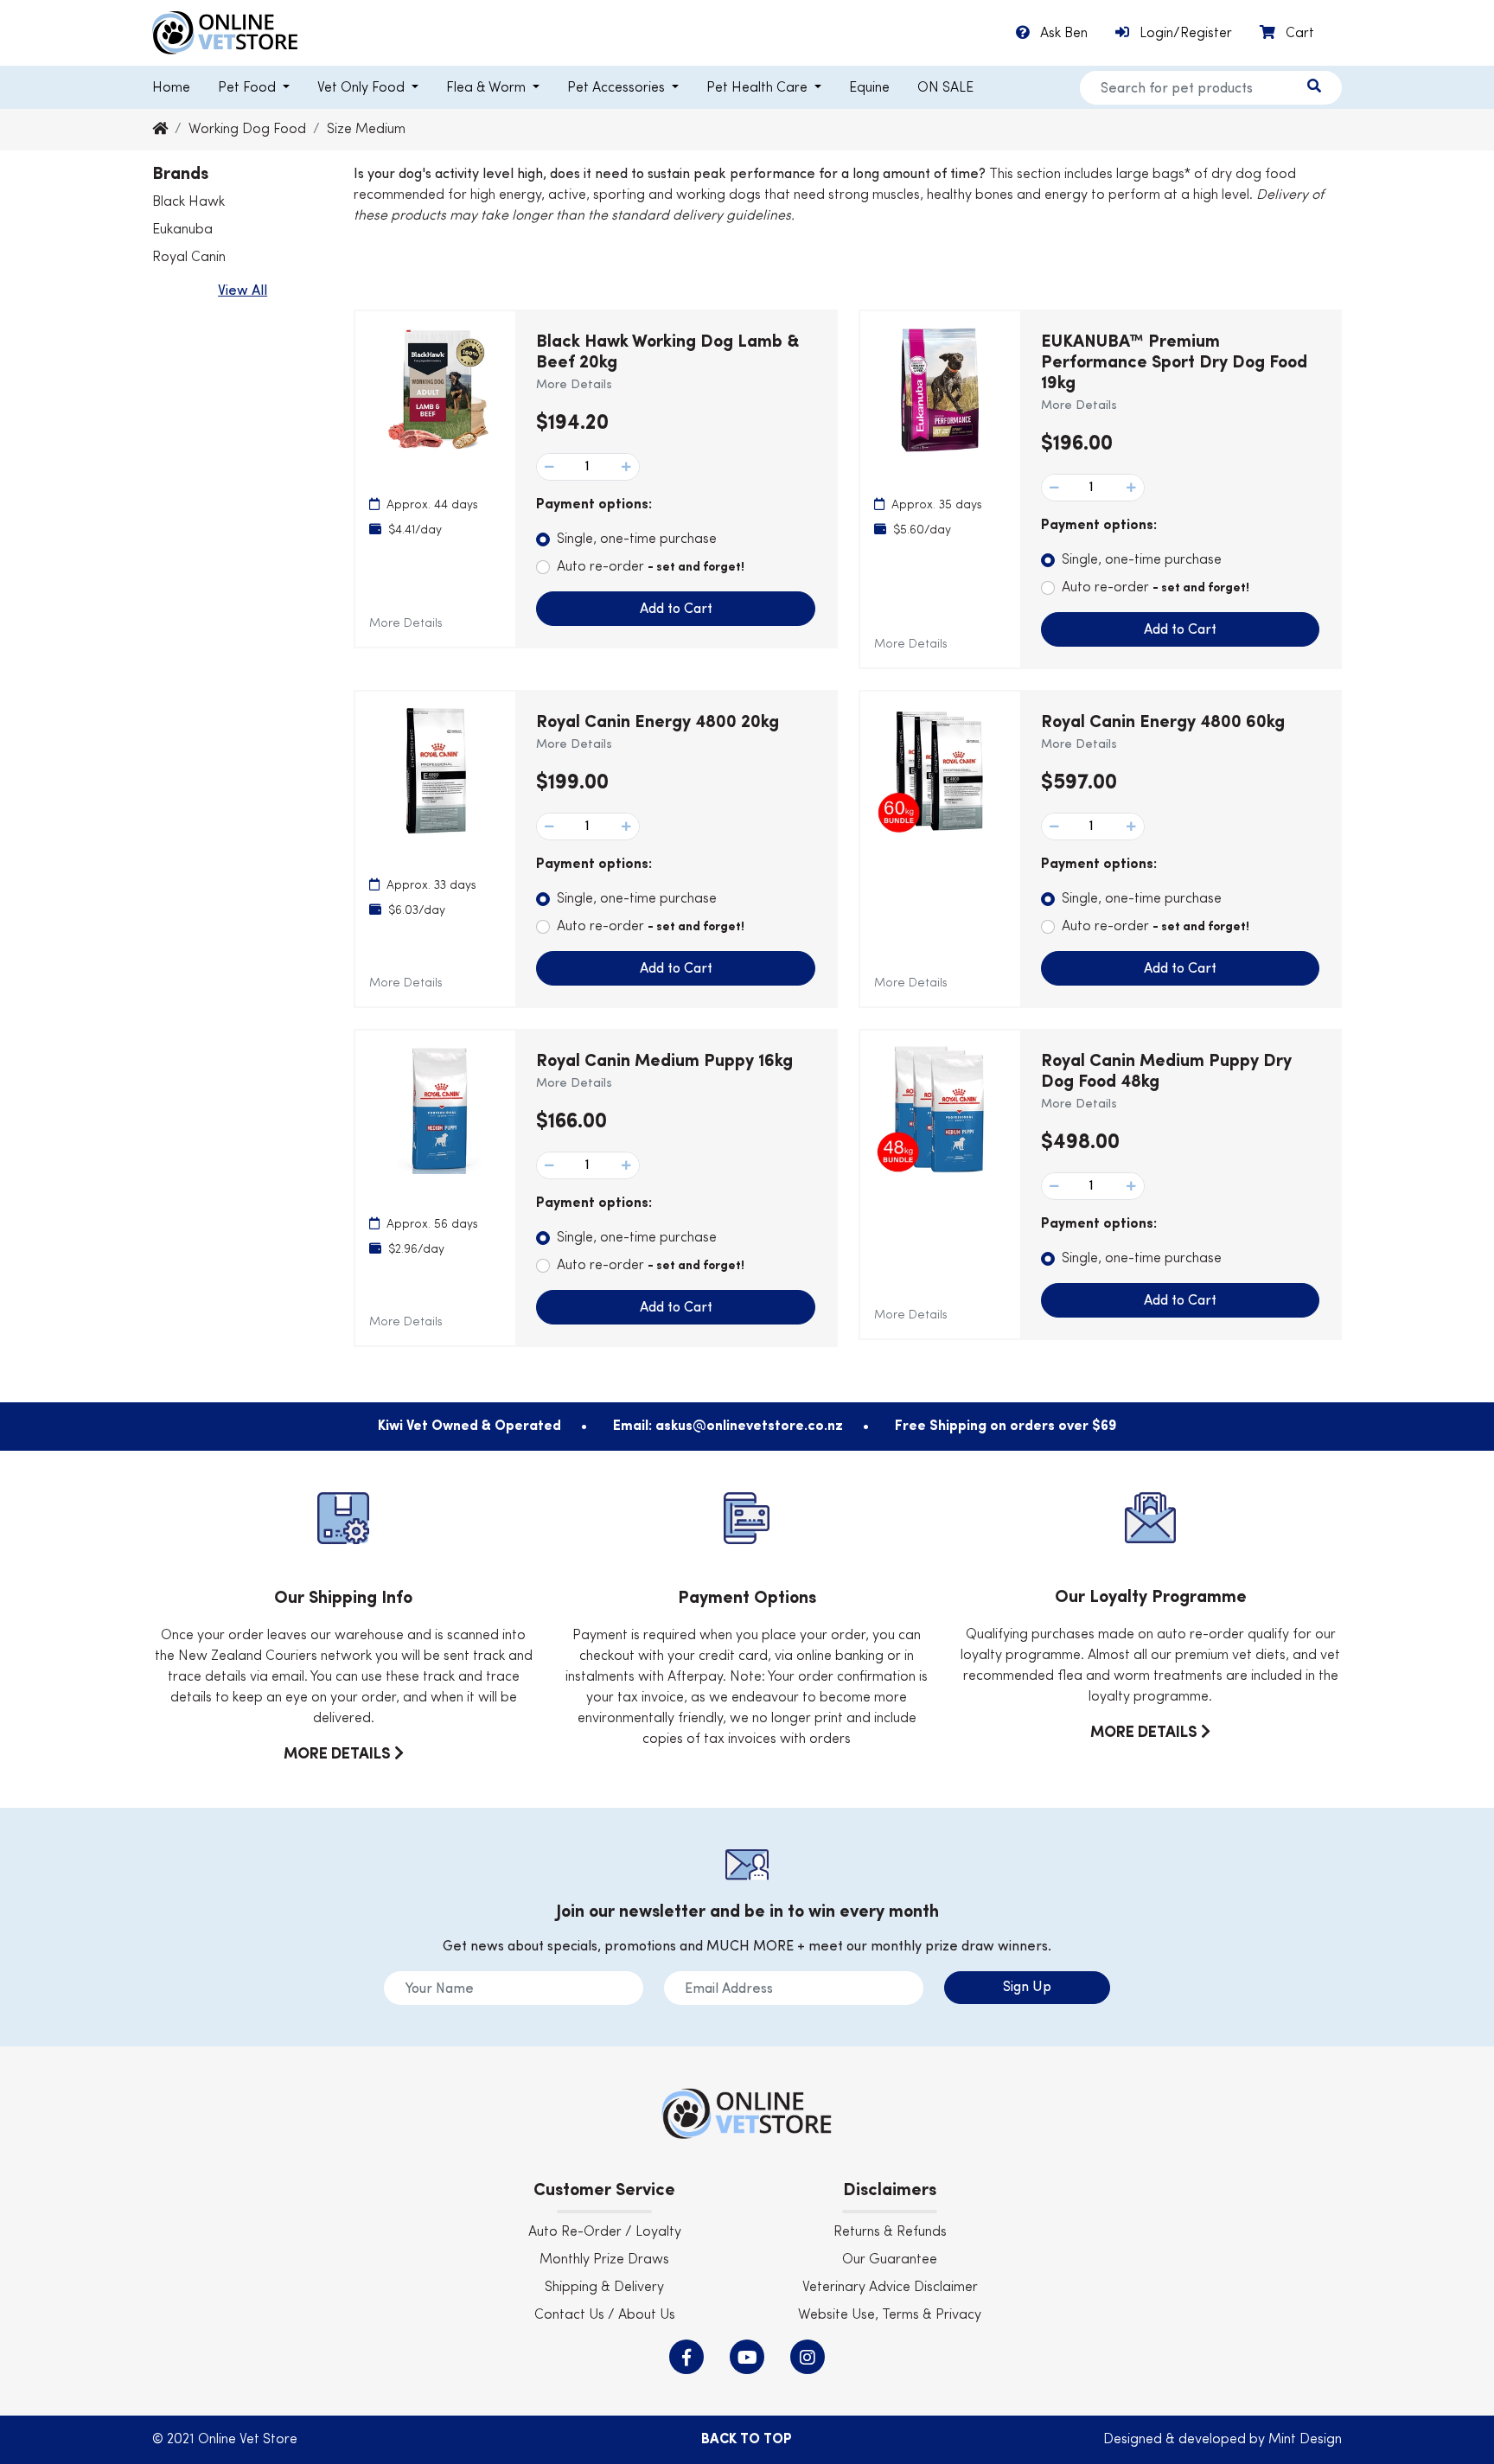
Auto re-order (651, 567)
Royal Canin (189, 258)
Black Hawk (188, 202)
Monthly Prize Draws (604, 2260)
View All (243, 291)
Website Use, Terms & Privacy (890, 2315)
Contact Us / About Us (605, 2315)
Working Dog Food (247, 130)
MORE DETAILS (339, 1754)
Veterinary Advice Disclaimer (890, 2288)
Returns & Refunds (890, 2232)
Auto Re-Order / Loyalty (605, 2232)
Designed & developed (1176, 2440)
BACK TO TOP (747, 2440)
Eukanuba (182, 230)
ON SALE (945, 88)
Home (171, 88)
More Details (406, 623)
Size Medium (366, 130)
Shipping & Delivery (604, 2288)
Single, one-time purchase (637, 539)
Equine (869, 88)
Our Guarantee (890, 2260)
